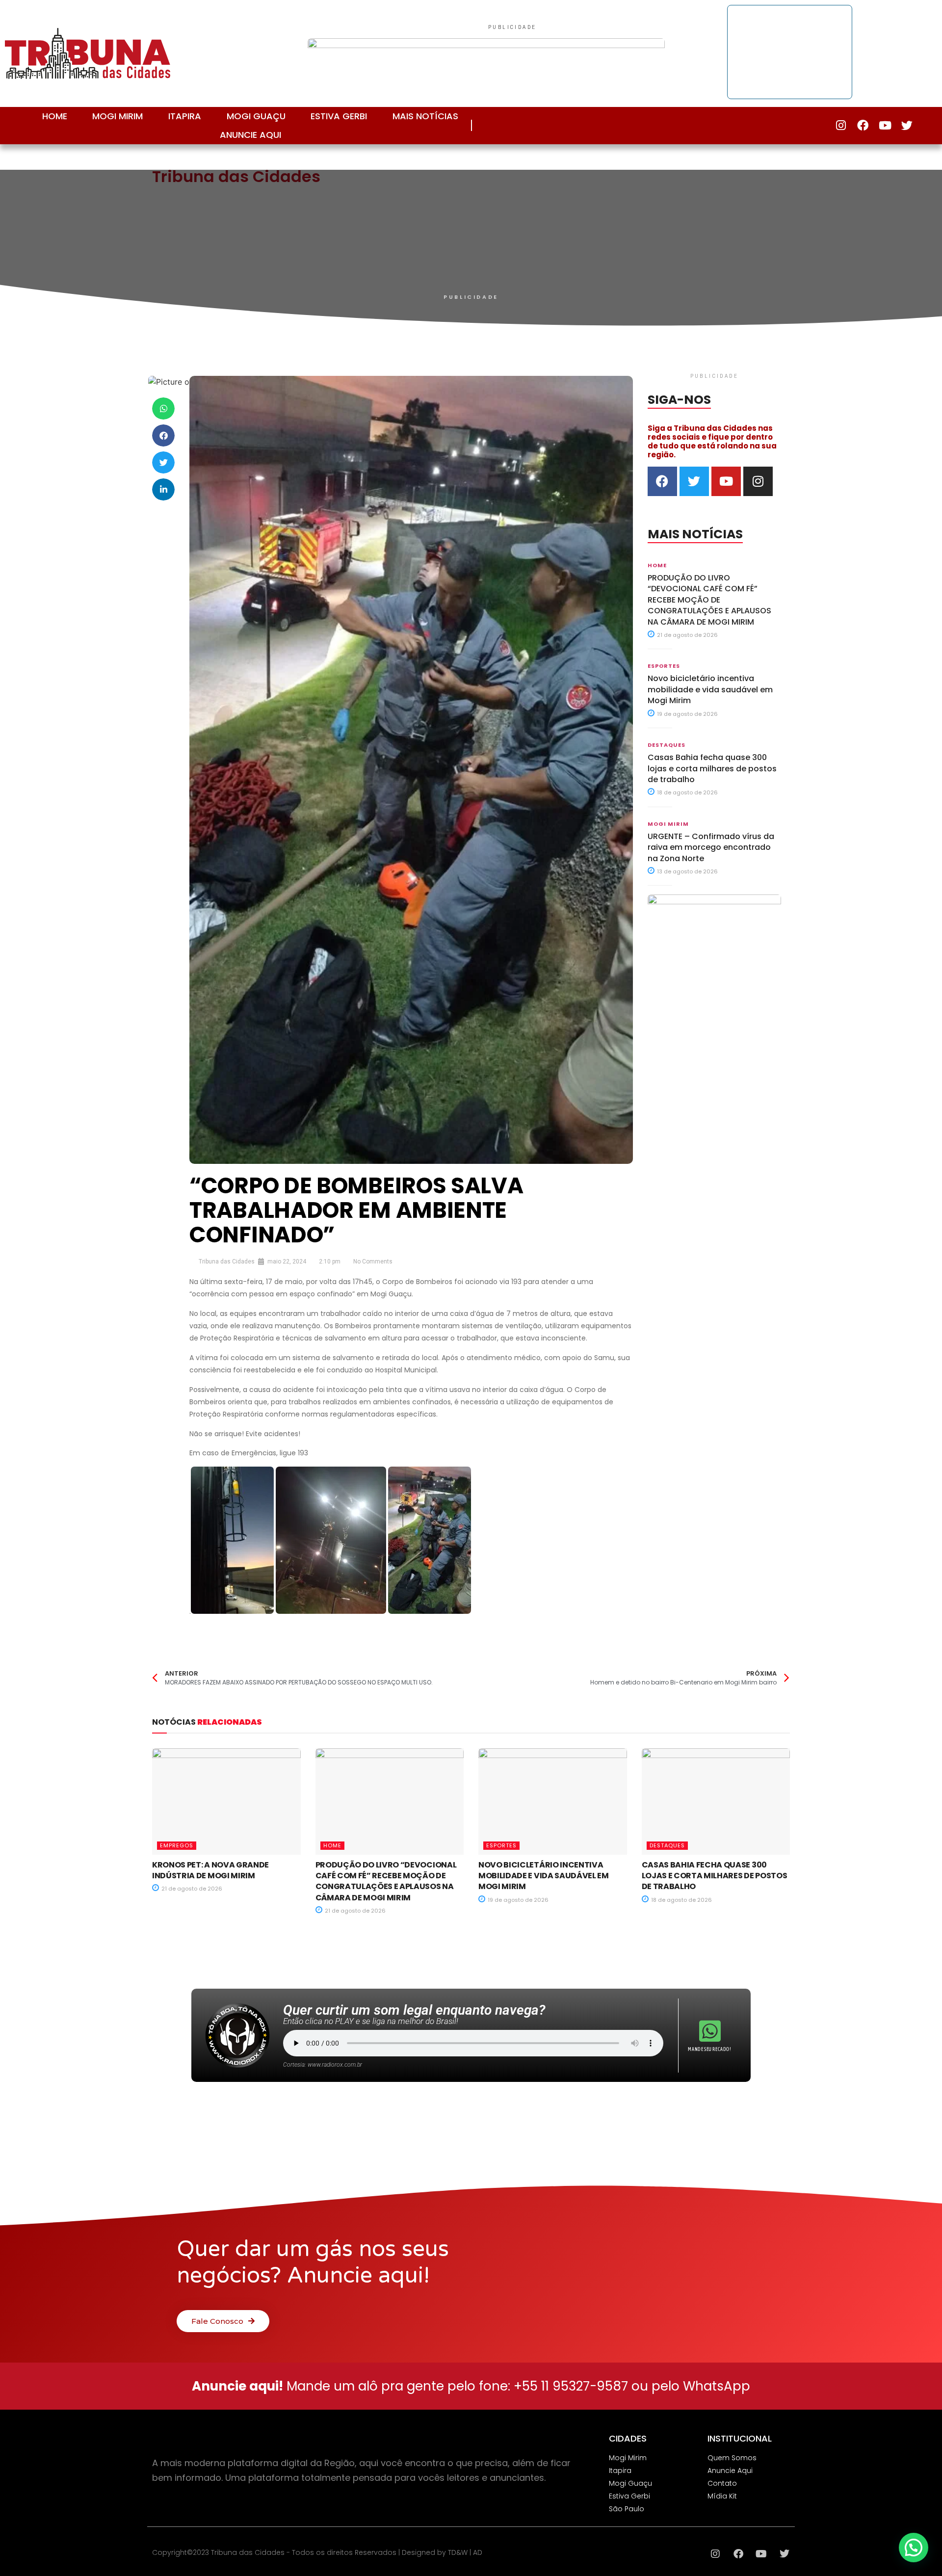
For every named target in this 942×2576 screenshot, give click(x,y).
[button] (163, 408)
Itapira (185, 116)
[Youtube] (885, 125)
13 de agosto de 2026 (687, 871)
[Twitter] (907, 125)
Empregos (177, 1845)
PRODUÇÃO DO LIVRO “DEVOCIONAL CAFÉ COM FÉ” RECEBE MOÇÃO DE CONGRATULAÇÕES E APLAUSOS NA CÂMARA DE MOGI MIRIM (709, 600)
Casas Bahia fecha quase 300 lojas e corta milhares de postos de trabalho (712, 768)
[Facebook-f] (863, 125)
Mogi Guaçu (256, 116)
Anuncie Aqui (250, 135)
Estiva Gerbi (339, 116)
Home (55, 116)
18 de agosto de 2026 (687, 792)
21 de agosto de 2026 (687, 635)
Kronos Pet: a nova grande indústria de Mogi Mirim (210, 1870)
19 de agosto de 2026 (687, 714)
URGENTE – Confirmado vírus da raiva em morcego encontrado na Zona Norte (711, 847)
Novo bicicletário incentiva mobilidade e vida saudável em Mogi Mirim (710, 689)
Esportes (664, 666)
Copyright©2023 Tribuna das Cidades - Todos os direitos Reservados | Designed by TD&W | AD (317, 2552)
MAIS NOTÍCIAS (425, 116)
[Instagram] (841, 125)
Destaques (667, 745)
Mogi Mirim (118, 116)
